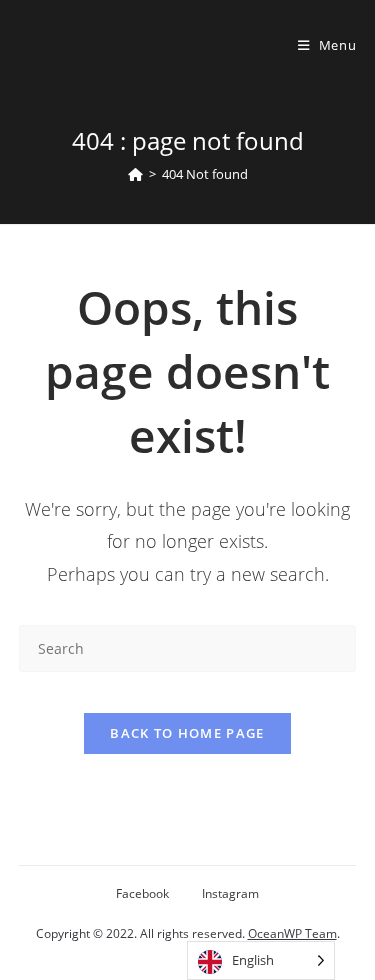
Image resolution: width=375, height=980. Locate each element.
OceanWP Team (292, 933)
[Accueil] (135, 174)
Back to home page (187, 733)
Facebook (142, 893)
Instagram (230, 893)
